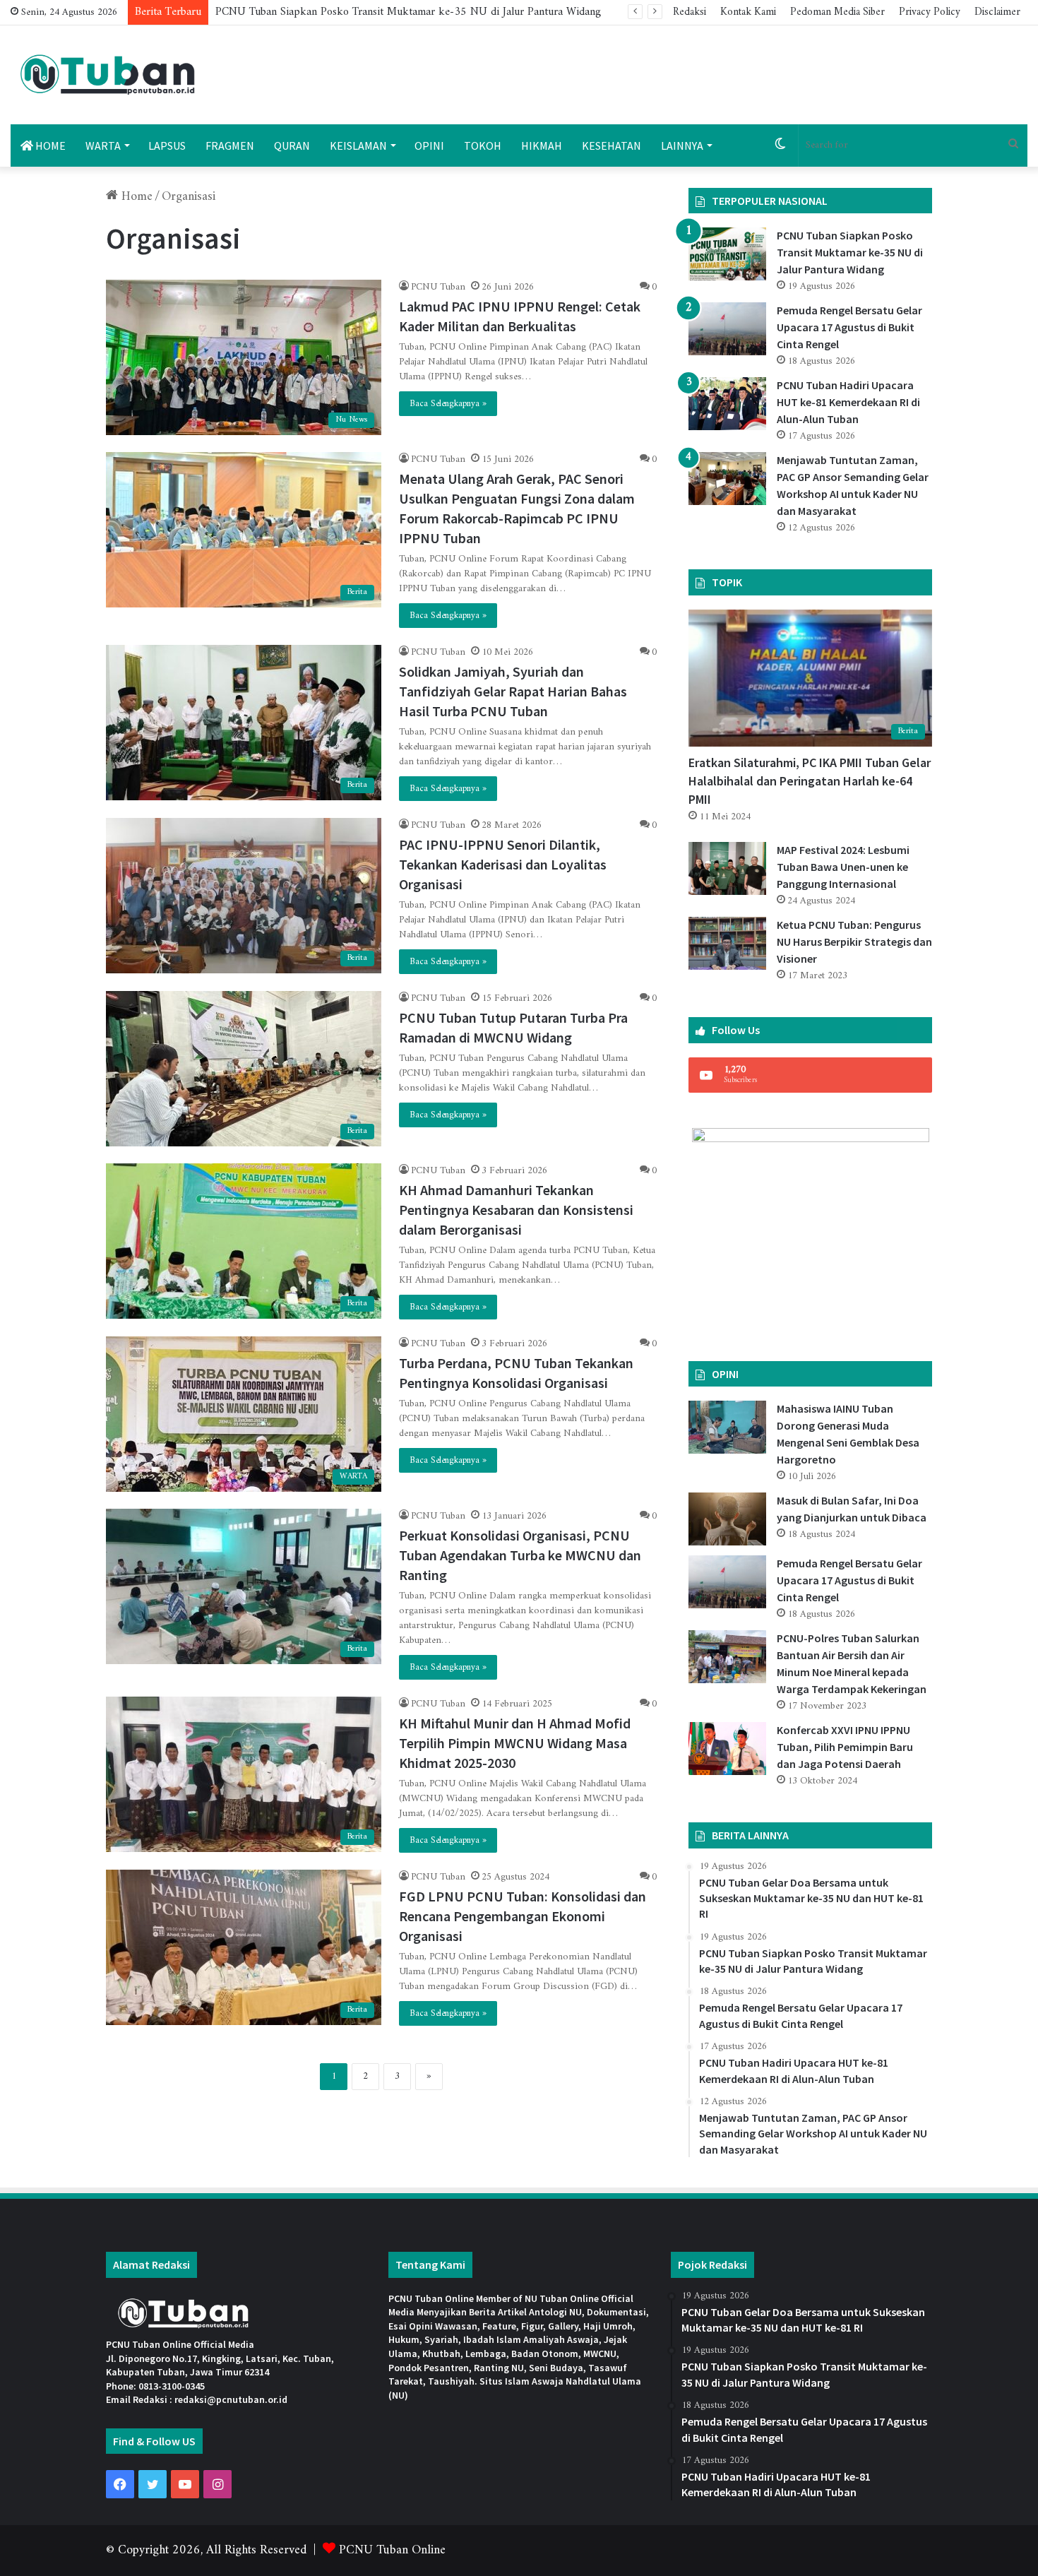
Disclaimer (997, 12)
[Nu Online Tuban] (108, 75)
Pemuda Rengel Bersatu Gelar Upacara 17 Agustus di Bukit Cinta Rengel (849, 327)
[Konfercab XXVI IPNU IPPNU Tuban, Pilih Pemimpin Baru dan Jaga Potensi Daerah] (727, 1749)
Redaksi (690, 12)
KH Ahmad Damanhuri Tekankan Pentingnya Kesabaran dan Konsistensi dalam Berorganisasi (516, 1210)
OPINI (429, 146)
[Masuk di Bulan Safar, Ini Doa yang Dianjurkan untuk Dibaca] (727, 1519)
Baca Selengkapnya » (448, 404)
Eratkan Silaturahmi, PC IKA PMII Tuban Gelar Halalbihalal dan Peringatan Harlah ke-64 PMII (810, 781)
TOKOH (483, 146)
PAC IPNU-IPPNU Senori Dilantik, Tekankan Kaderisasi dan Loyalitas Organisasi (503, 864)
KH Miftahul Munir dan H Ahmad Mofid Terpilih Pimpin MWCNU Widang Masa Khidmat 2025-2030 (515, 1743)
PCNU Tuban (438, 287)
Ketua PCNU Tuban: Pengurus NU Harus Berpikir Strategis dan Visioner (854, 942)
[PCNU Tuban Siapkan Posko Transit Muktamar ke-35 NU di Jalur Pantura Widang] (727, 254)
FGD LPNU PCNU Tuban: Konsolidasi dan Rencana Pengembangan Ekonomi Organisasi (523, 1916)
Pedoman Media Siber (837, 12)
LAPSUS (167, 146)
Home (135, 197)
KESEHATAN (612, 146)
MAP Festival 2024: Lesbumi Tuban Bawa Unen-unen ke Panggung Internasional (843, 867)
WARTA (103, 146)
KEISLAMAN (358, 146)
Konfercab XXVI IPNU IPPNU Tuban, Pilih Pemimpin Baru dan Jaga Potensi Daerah (845, 1747)
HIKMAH (542, 146)
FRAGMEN (230, 146)
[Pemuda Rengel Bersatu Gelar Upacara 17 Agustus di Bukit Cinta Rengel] (727, 329)
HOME (49, 146)
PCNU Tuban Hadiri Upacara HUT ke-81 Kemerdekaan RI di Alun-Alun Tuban (848, 402)
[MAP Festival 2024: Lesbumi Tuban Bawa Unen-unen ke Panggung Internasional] (727, 868)
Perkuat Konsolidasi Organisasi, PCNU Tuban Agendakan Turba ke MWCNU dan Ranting (520, 1555)
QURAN (292, 146)
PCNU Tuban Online (392, 2550)
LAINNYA (682, 146)
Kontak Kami (748, 12)
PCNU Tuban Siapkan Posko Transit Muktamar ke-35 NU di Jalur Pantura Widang (408, 12)
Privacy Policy (930, 12)
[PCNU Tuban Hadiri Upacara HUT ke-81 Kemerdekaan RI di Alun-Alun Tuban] (727, 404)
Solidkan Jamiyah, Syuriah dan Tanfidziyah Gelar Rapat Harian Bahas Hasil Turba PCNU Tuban (513, 691)
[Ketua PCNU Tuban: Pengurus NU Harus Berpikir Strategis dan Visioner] (727, 943)
